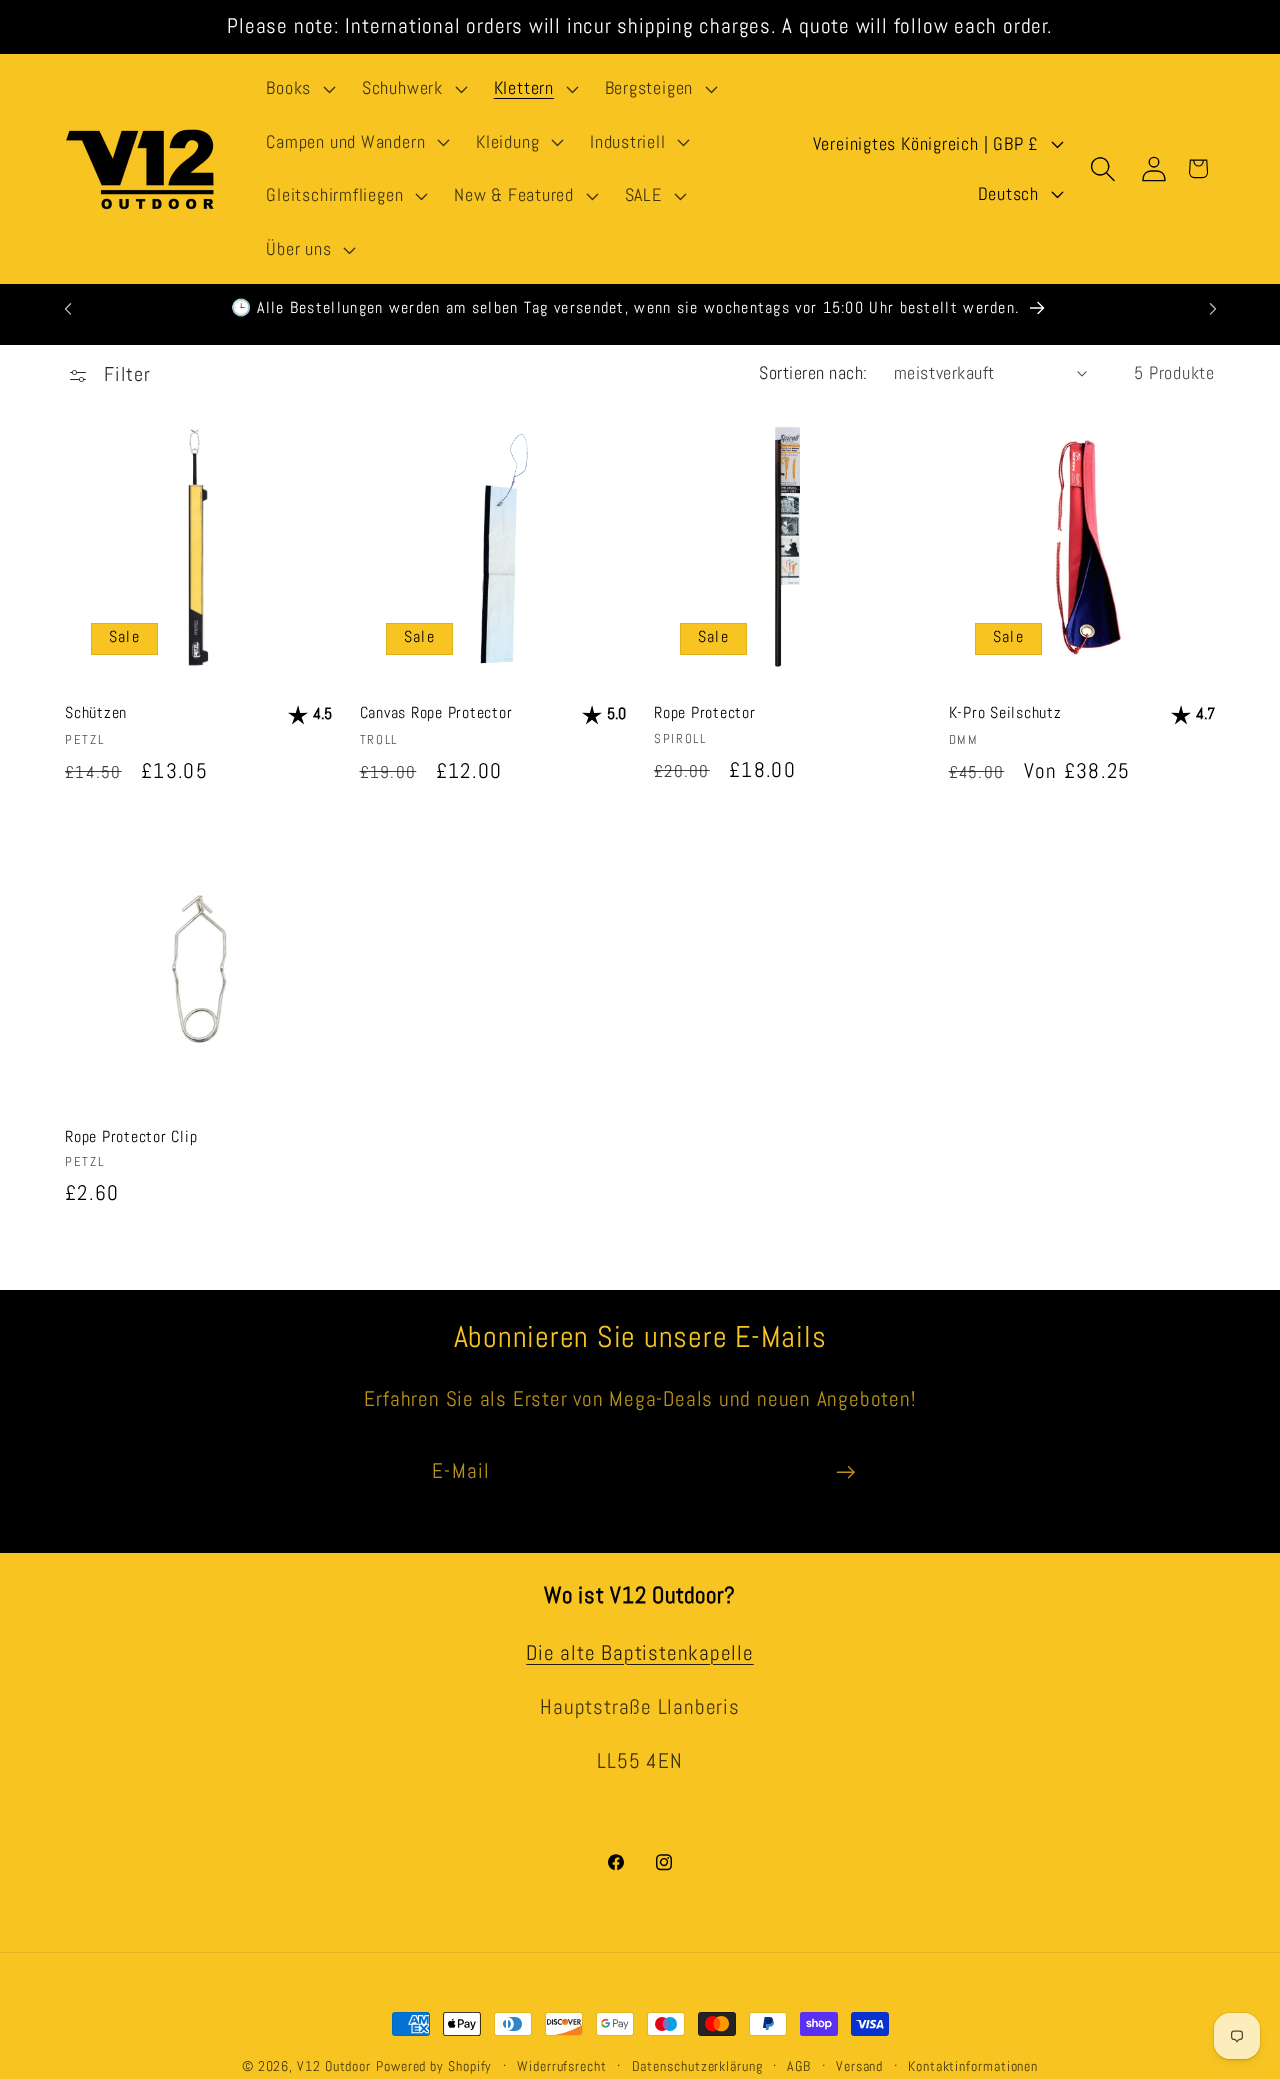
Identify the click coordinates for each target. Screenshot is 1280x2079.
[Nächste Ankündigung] (1213, 308)
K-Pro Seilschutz (1005, 713)
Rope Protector (705, 713)
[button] (299, 89)
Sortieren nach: (813, 372)
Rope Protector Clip (131, 1135)
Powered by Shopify (434, 2066)
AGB (799, 2066)
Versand (859, 2066)
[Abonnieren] (845, 1472)
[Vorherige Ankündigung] (68, 308)
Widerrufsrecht (562, 2066)
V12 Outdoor (334, 2066)
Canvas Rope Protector (436, 713)
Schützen (96, 713)
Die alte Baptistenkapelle (640, 1652)
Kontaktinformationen (973, 2066)
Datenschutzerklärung (697, 2066)
